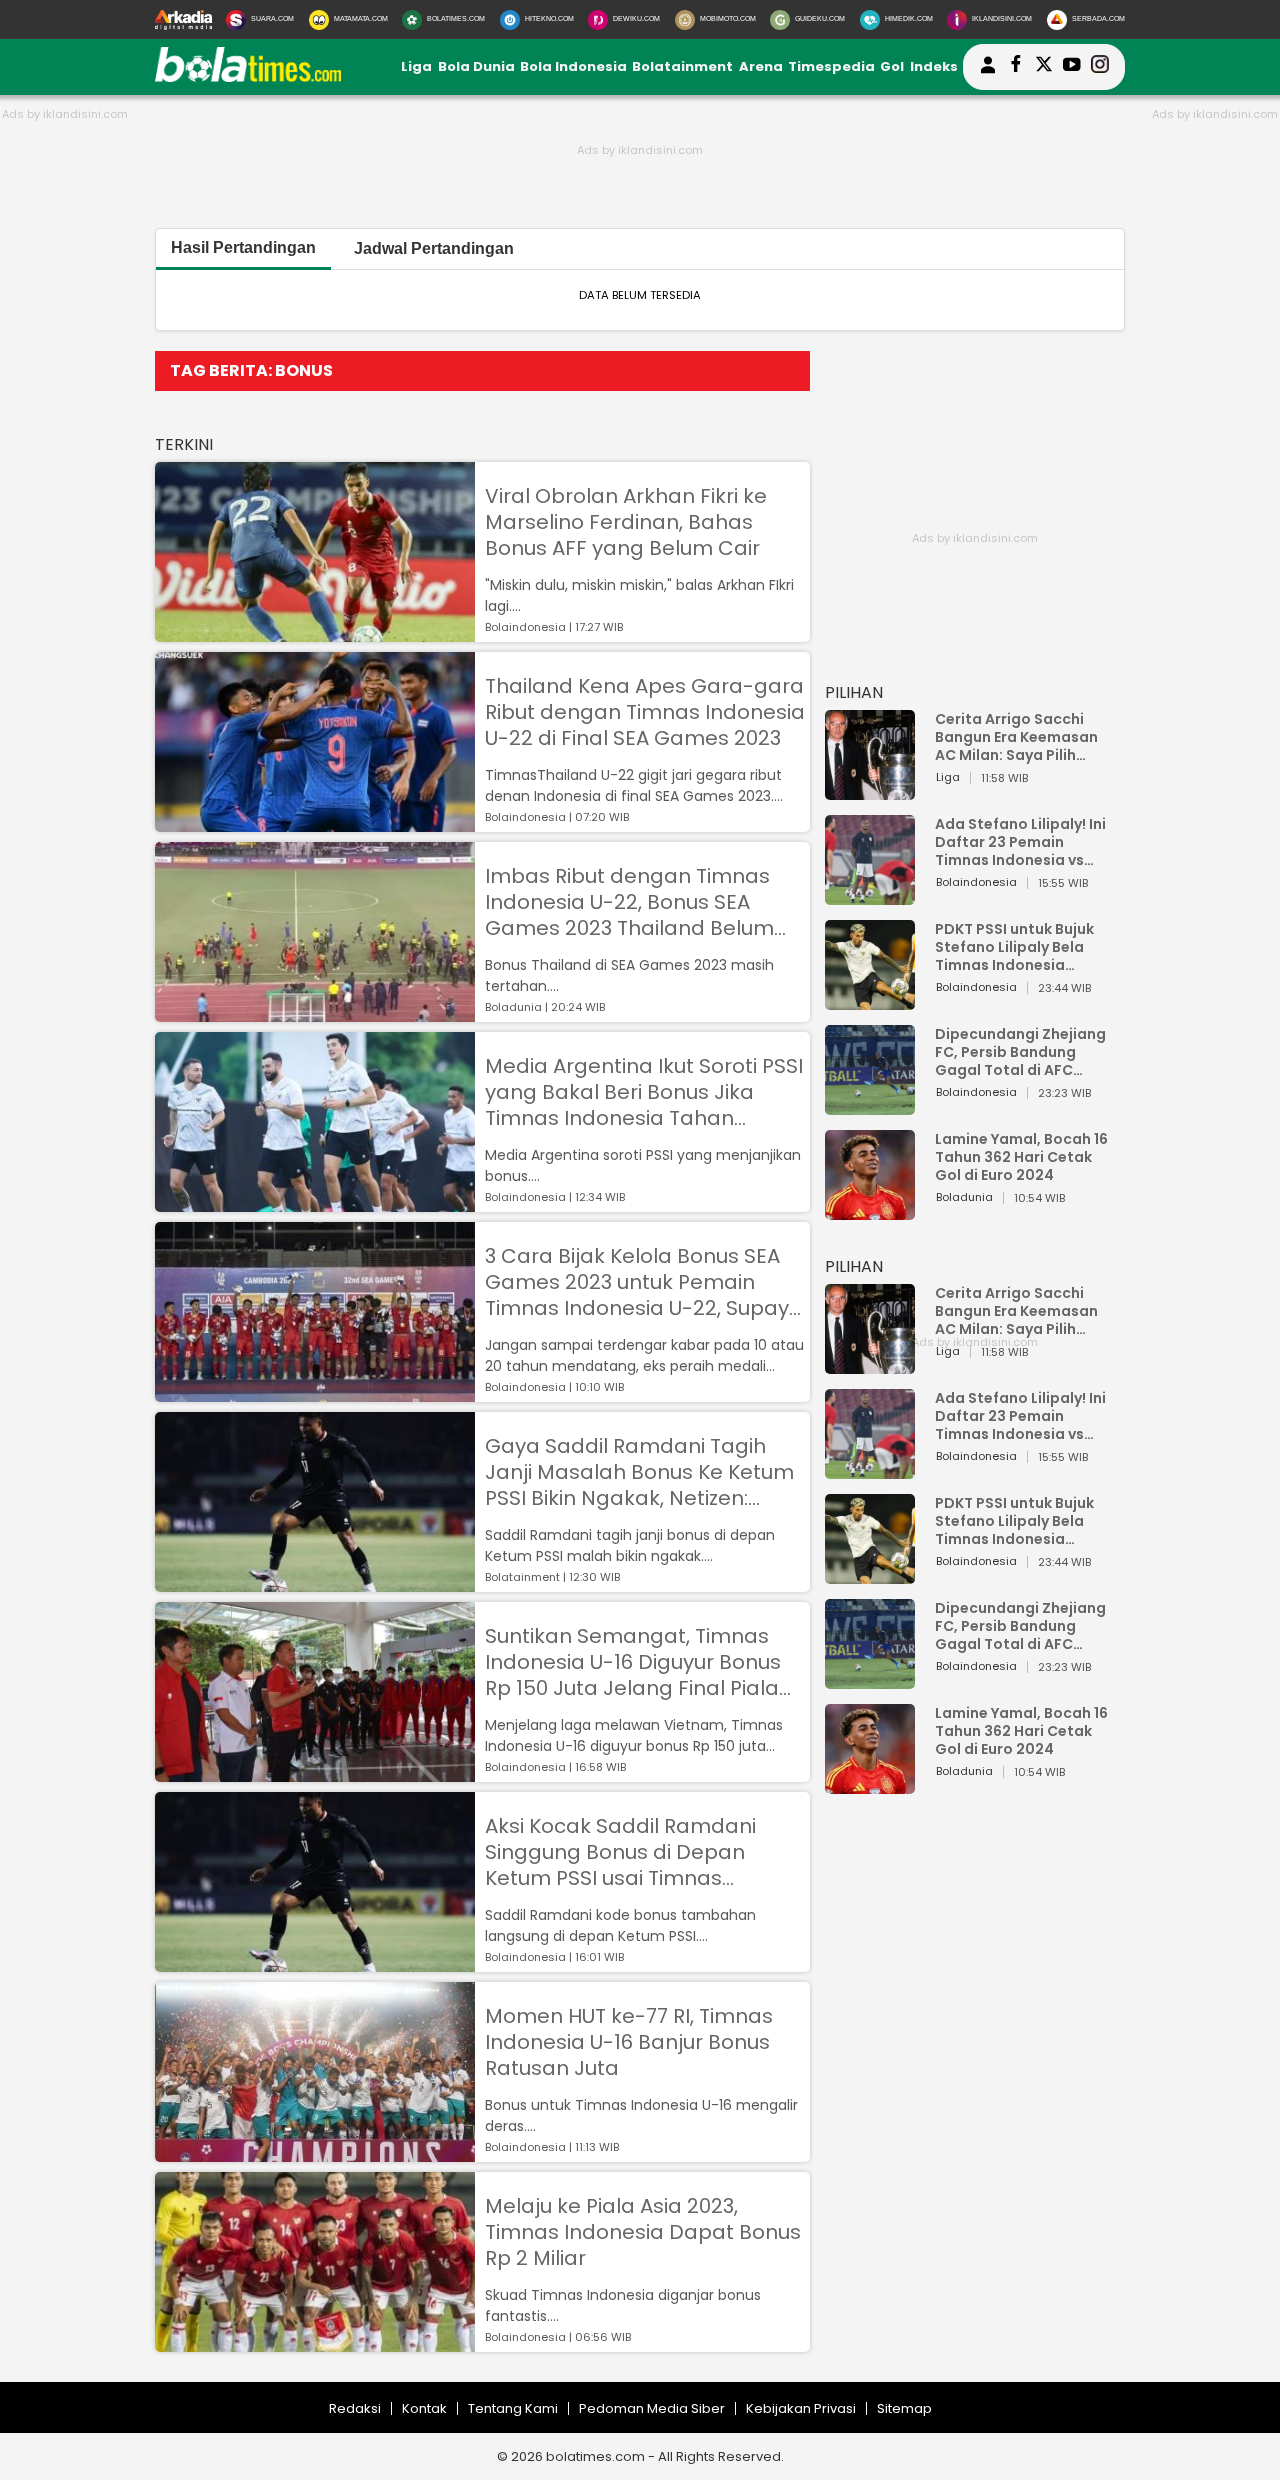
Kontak (424, 2408)
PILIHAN (854, 692)
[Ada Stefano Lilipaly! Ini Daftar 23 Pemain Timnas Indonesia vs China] (870, 895)
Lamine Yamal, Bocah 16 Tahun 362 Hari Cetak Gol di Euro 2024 (1021, 1157)
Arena (761, 66)
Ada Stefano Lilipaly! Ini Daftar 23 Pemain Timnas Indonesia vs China (1020, 842)
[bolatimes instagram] (1100, 67)
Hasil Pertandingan (243, 247)
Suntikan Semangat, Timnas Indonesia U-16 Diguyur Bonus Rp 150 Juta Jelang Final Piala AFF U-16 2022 (633, 1662)
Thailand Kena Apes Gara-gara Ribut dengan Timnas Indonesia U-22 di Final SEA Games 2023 (645, 712)
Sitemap (904, 2408)
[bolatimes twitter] (1044, 67)
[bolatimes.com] (248, 77)
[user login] (988, 73)
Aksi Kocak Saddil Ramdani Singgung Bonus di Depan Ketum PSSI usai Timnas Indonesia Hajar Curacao (620, 1852)
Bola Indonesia (573, 66)
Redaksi (355, 2408)
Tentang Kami (513, 2408)
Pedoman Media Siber (652, 2408)
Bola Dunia (476, 66)
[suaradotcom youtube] (1072, 67)
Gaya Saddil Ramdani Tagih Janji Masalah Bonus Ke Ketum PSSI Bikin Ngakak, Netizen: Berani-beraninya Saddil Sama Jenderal (642, 1472)
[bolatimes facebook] (1016, 67)
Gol (892, 66)
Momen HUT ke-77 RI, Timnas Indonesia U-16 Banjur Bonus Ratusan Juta (629, 2042)
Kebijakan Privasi (801, 2408)
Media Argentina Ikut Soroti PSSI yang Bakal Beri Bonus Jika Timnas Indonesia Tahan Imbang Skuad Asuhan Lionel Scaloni (644, 1092)
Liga (416, 66)
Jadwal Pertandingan (434, 248)
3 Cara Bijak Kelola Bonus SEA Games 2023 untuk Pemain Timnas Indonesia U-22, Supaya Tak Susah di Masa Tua (644, 1282)
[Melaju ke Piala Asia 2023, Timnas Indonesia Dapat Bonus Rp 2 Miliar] (315, 2342)
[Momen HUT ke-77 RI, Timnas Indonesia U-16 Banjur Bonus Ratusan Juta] (315, 2152)
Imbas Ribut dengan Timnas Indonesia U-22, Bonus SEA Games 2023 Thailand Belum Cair (629, 902)
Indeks (934, 66)
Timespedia (831, 66)
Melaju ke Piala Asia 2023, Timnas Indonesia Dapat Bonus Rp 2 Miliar (643, 2232)
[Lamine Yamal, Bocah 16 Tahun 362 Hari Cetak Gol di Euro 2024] (870, 1210)
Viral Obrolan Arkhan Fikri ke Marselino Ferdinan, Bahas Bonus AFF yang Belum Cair (626, 522)
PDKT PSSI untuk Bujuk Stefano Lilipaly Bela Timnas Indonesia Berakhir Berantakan (1014, 947)
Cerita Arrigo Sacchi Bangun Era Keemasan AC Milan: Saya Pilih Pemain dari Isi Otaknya (1022, 737)
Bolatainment (682, 66)
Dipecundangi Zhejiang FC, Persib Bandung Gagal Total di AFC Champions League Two (1023, 1052)
